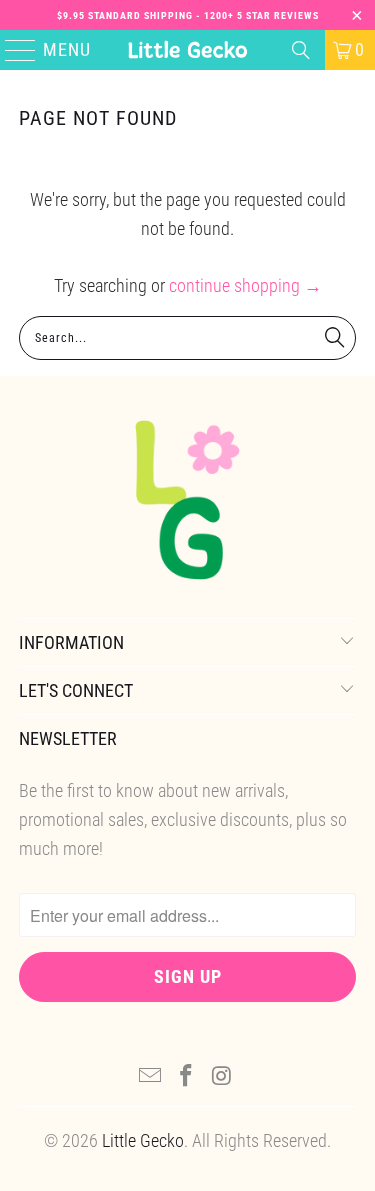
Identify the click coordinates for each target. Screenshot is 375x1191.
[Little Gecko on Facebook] (187, 1077)
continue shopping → (245, 285)
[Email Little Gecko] (151, 1077)
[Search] (301, 50)
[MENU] (11, 50)
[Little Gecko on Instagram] (222, 1077)
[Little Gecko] (188, 50)
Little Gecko (143, 1140)
